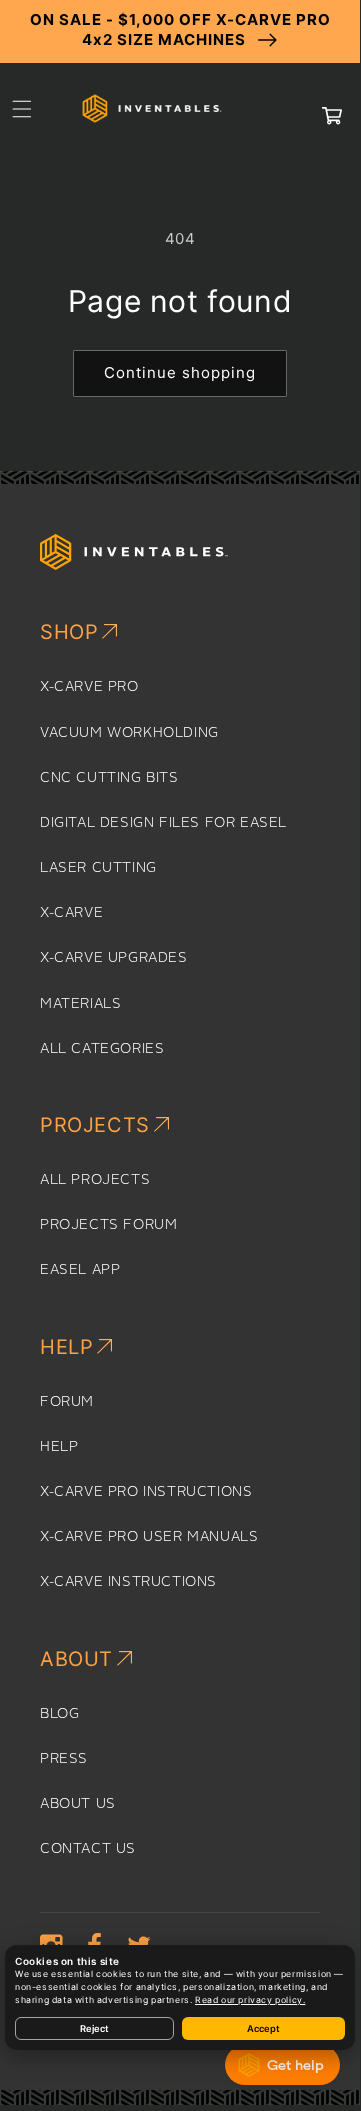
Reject (94, 2028)
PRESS (64, 1759)
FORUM (67, 1402)
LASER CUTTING (98, 868)
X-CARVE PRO (89, 687)
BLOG (59, 1714)
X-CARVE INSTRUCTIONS (128, 1582)
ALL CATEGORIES (102, 1049)
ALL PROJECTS (95, 1180)
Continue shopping (180, 372)
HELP (59, 1447)
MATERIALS (80, 1004)
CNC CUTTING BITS (109, 778)
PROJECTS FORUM (108, 1225)
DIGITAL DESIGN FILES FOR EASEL (163, 823)
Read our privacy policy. (250, 2000)
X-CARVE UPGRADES (114, 958)
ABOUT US (78, 1804)
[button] (22, 109)
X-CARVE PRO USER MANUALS (149, 1537)
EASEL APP (80, 1270)
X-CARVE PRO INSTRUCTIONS (146, 1492)
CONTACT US (88, 1849)
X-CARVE (71, 913)
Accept (263, 2028)
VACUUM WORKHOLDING (129, 733)
